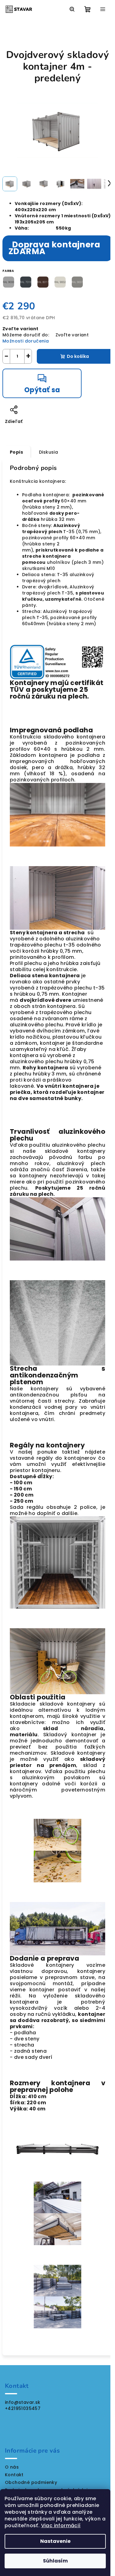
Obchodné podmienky (31, 2482)
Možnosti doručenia (26, 341)
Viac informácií (61, 2526)
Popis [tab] (16, 452)
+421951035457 (23, 2408)
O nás (12, 2467)
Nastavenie (55, 2541)
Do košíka (78, 356)
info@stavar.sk (23, 2402)
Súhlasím (55, 2561)
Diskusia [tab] (48, 452)
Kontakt (14, 2475)
